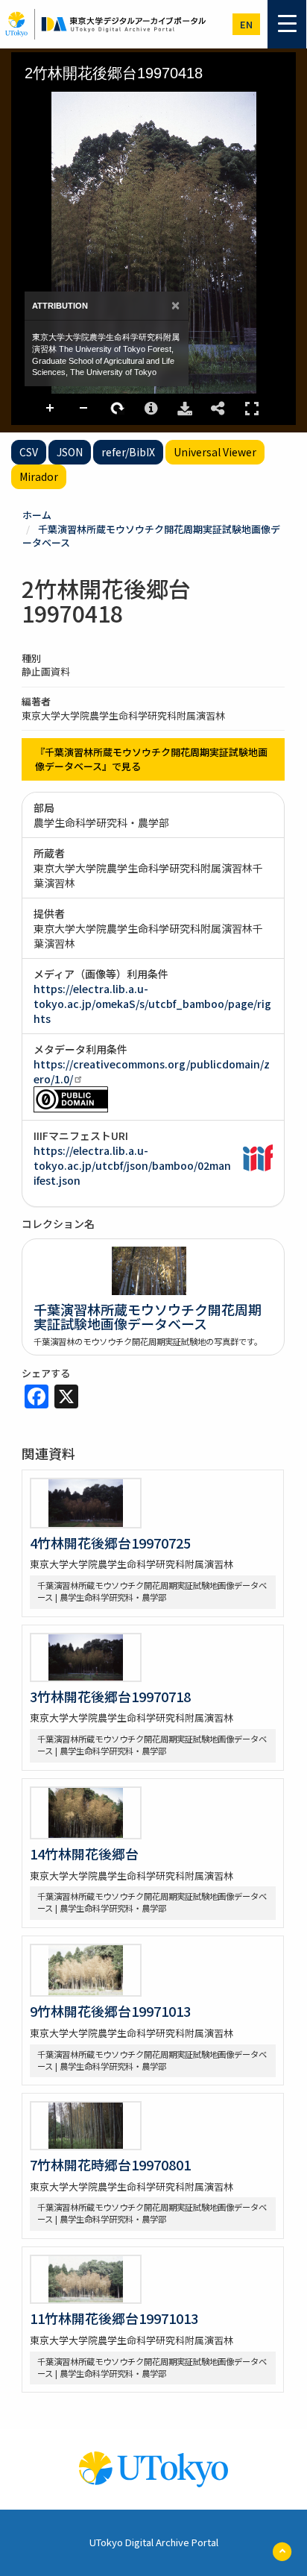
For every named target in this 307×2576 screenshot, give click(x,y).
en (246, 24)
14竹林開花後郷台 (84, 1854)
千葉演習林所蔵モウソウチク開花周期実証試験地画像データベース (151, 536)
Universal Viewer (215, 452)
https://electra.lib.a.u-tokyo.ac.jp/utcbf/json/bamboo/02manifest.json (132, 1165)
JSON (70, 452)
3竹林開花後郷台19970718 (110, 1696)
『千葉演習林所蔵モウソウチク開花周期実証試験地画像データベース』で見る (151, 759)
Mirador (39, 476)
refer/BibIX (128, 452)
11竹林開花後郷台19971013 (114, 2318)
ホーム (37, 515)
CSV (29, 452)
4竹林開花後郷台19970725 (110, 1543)
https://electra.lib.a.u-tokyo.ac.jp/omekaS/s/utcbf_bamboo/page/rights (152, 1004)
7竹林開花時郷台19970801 (110, 2164)
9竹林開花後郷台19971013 (110, 2011)
